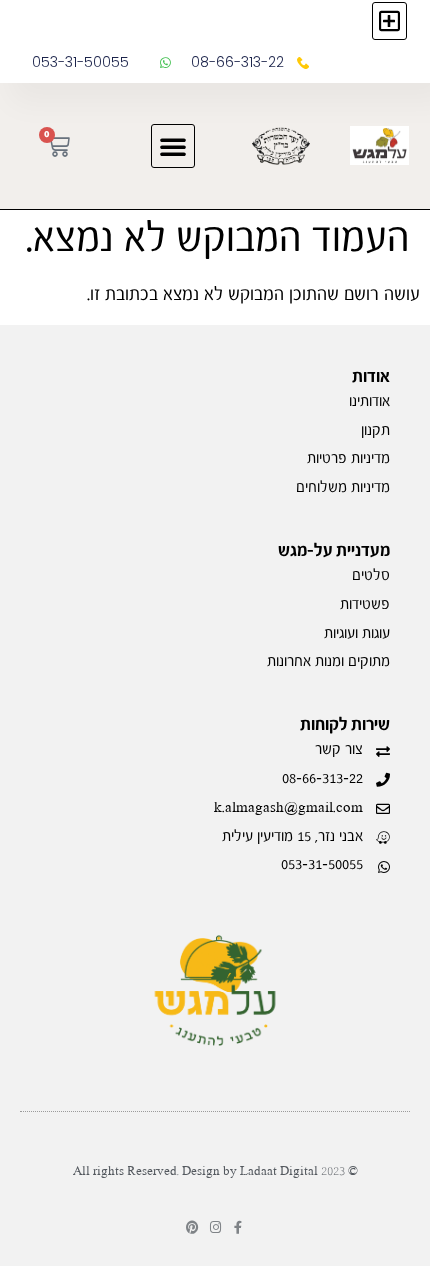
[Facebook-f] (238, 1227)
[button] (389, 21)
